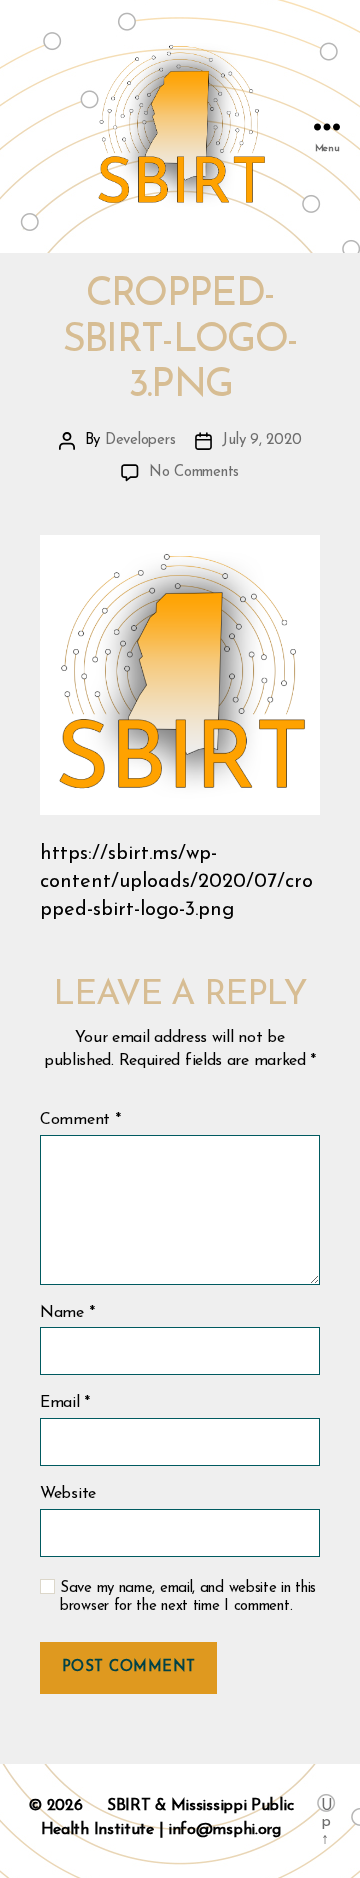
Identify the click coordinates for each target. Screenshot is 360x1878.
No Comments (194, 472)
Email (65, 1403)
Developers (140, 440)
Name (67, 1313)
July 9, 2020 (261, 440)
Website (68, 1494)
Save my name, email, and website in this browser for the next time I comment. (188, 1598)
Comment (80, 1120)
